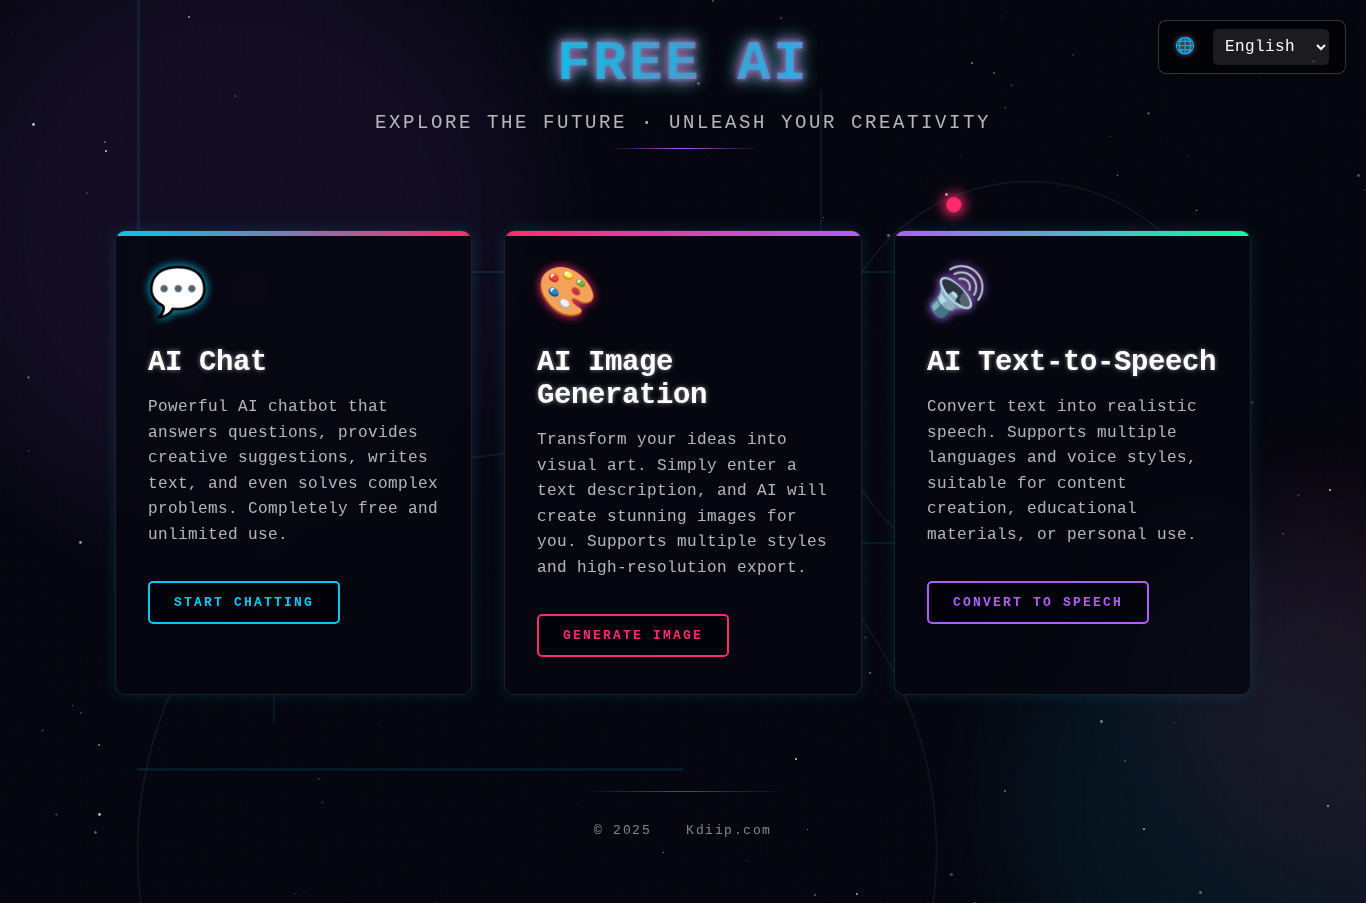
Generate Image (633, 635)
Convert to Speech (1038, 602)
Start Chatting (244, 602)
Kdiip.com (724, 830)
